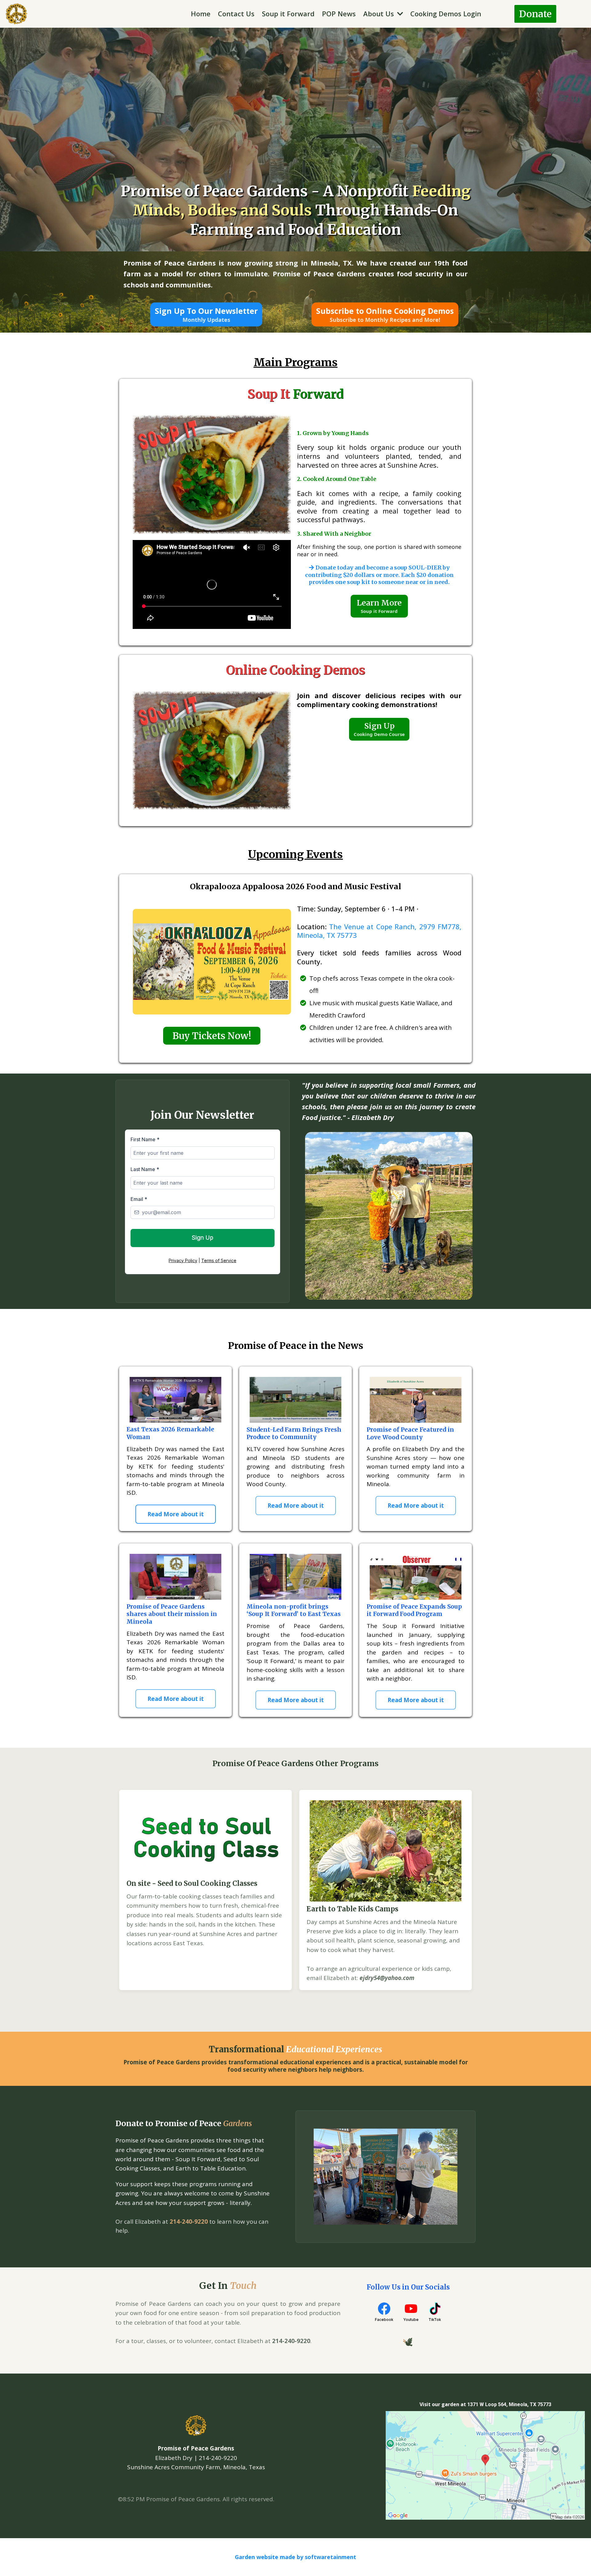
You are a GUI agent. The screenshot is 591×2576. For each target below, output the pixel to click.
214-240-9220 (189, 2222)
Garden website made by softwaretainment (295, 2557)
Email (139, 1199)
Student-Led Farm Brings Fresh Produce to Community (294, 1433)
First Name (145, 1139)
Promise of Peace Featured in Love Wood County (410, 1433)
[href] (485, 2465)
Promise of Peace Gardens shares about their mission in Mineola (172, 1614)
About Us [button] (380, 14)
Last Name (145, 1169)
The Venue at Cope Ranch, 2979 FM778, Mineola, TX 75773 (379, 931)
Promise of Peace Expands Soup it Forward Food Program (414, 1610)
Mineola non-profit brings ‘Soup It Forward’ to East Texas (294, 1610)
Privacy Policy (183, 1260)
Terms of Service (219, 1260)
